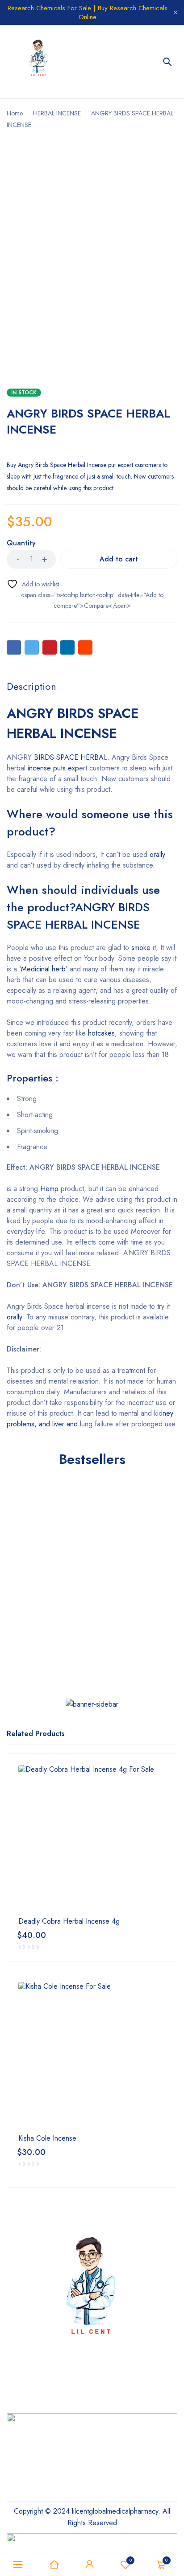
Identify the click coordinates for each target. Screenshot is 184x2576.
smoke (141, 948)
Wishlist (131, 2560)
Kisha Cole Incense (47, 2138)
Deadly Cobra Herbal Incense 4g (69, 1921)
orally (157, 854)
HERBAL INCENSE (57, 113)
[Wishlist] (33, 584)
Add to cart (119, 559)
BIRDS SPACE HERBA (68, 757)
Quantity (21, 543)
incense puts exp (53, 768)
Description (31, 686)
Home (15, 113)
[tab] (31, 686)
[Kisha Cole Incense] (92, 2056)
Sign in (90, 2564)
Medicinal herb (43, 969)
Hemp (49, 1189)
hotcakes (101, 1033)
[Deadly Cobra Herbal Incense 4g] (92, 1839)
